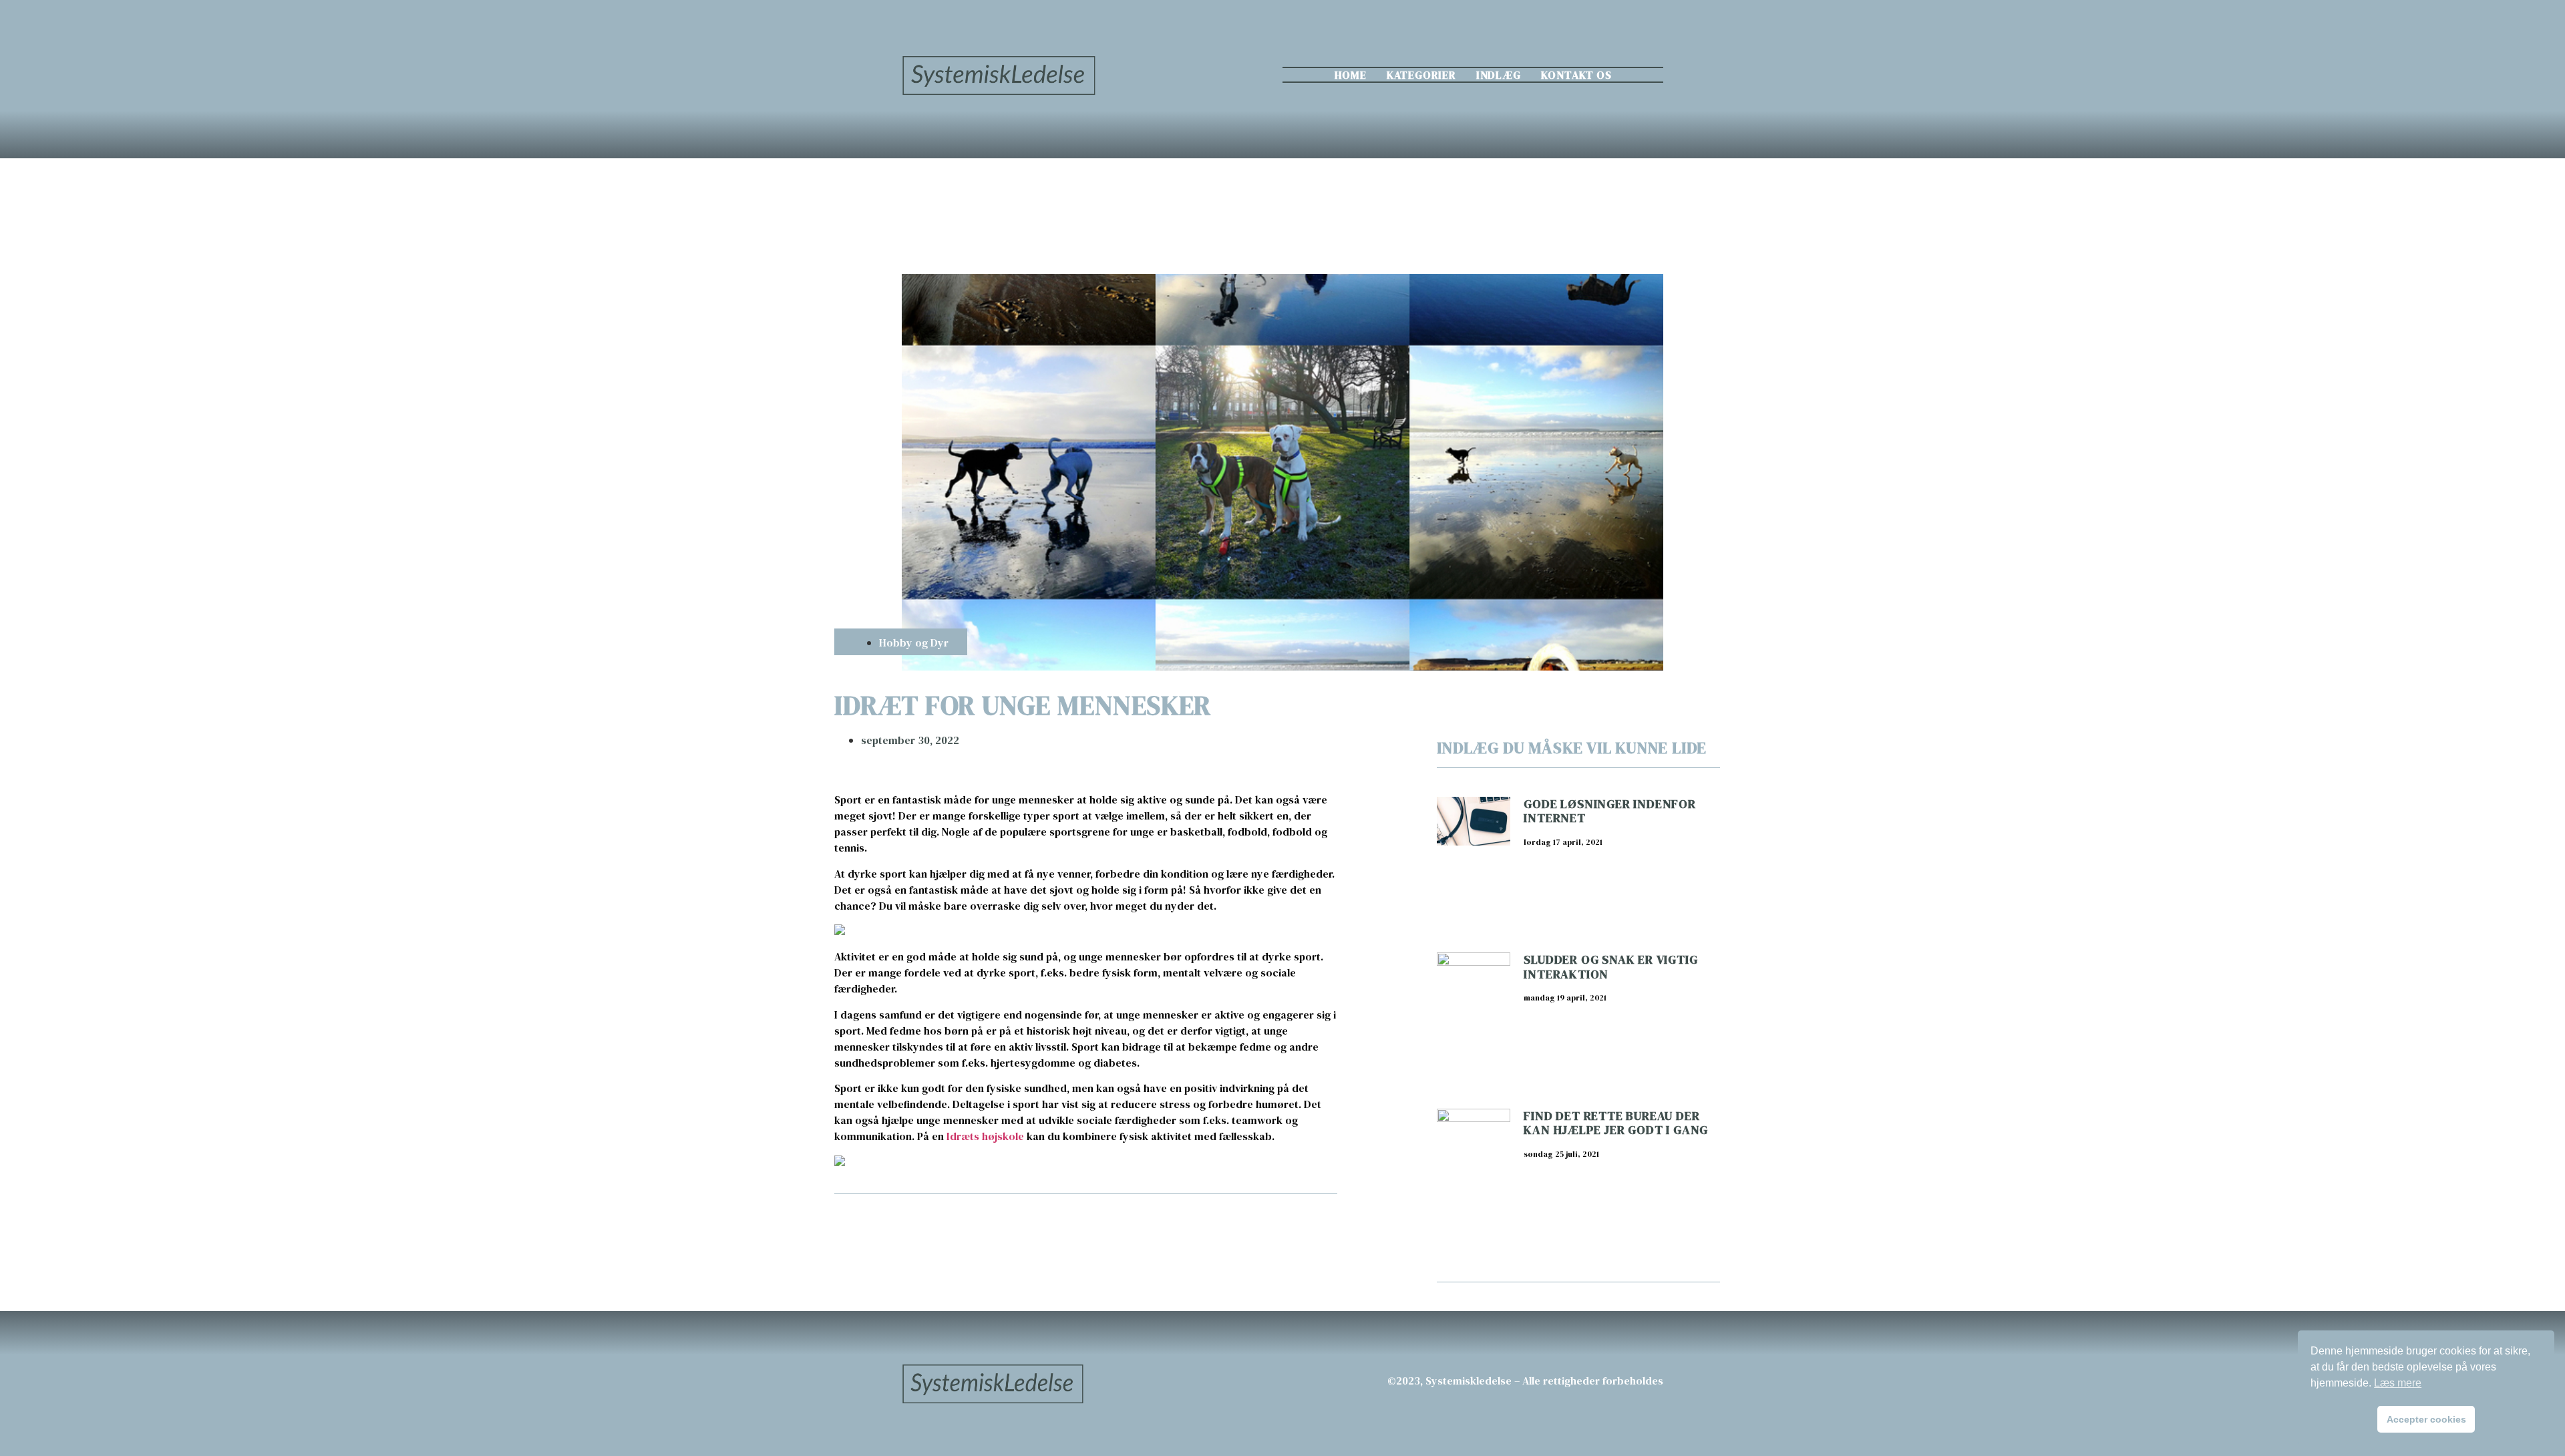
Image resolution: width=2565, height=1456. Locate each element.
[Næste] (1211, 1229)
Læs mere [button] (2398, 1383)
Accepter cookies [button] (2426, 1419)
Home (1351, 75)
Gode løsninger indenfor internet (1609, 811)
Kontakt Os (1576, 75)
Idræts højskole (985, 1136)
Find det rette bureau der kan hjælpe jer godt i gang (1616, 1123)
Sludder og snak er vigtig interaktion (1610, 967)
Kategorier (1421, 75)
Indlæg (1499, 75)
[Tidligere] (960, 1229)
